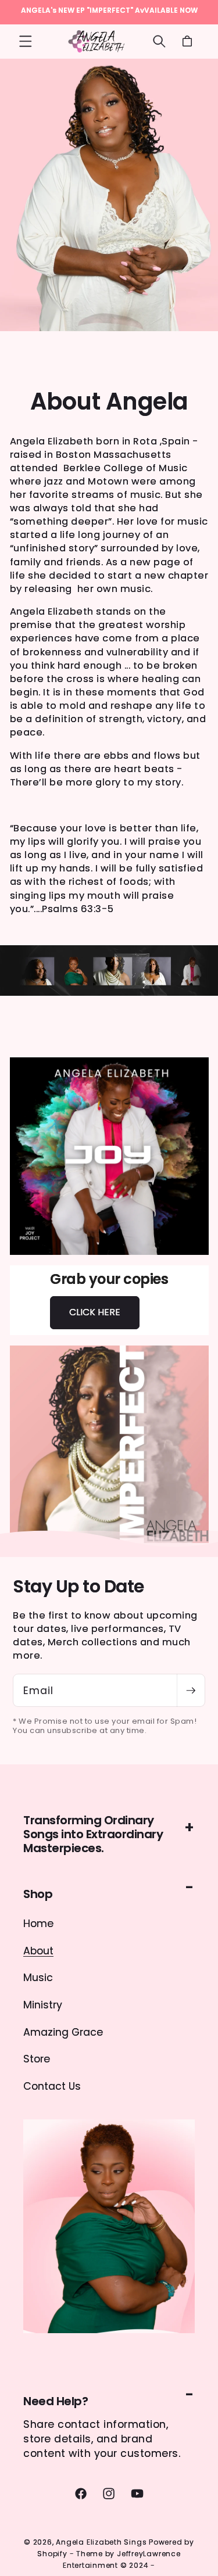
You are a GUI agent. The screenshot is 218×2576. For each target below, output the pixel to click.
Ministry (43, 2005)
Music (38, 1978)
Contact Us (52, 2086)
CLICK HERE (95, 1312)
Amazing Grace (63, 2032)
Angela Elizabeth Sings (101, 2542)
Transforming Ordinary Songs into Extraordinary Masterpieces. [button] (93, 1834)
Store (37, 2059)
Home (38, 1924)
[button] (26, 41)
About (38, 1951)
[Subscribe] (191, 1690)
